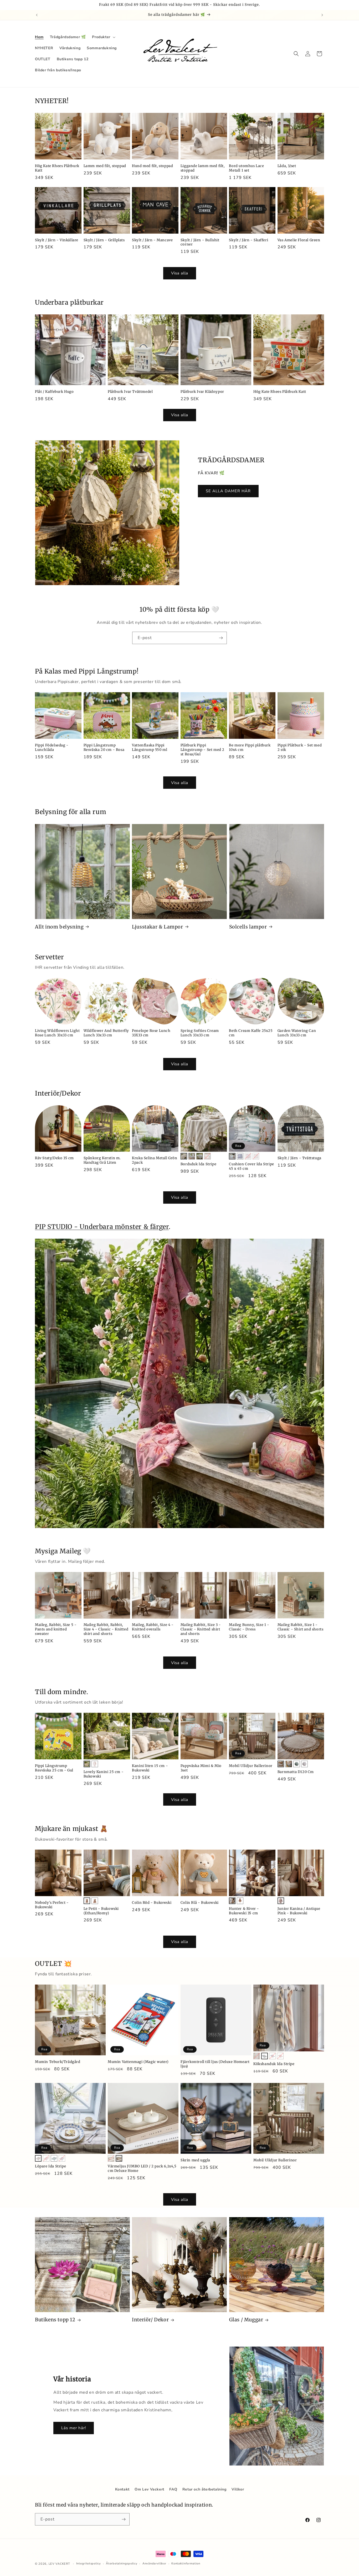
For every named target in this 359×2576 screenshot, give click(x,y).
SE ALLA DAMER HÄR (228, 491)
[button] (103, 37)
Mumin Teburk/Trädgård (58, 2062)
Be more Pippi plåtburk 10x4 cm (250, 747)
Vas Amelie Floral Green (299, 240)
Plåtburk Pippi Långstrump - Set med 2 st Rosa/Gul (202, 750)
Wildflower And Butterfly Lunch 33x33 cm (106, 1033)
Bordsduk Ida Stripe (198, 1164)
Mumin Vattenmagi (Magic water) (138, 2062)
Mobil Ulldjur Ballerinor (251, 1766)
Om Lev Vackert (149, 2489)
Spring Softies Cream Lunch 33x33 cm (200, 1033)
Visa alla (180, 273)
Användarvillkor (154, 2564)
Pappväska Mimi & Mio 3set (201, 1768)
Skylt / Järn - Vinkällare (57, 240)
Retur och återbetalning (204, 2489)
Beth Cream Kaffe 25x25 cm (251, 1033)
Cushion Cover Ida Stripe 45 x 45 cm (251, 1167)
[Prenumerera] (221, 638)
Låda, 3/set (287, 166)
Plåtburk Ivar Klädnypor (202, 392)
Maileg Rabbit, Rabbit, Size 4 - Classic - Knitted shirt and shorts (106, 1630)
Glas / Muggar (246, 2320)
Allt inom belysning (59, 927)
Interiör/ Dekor (150, 2320)
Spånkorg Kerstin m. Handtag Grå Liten (102, 1161)
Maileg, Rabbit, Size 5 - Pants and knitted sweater (56, 1630)
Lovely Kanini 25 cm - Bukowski (104, 1774)
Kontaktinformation (186, 2564)
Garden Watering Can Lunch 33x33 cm (297, 1033)
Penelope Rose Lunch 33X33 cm (151, 1033)
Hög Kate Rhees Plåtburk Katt (57, 168)
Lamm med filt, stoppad (105, 166)
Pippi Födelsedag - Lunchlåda (52, 747)
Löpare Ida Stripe (50, 2166)
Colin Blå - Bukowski (200, 1903)
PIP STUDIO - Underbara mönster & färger (102, 1227)
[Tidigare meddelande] (37, 15)
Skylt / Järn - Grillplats (104, 240)
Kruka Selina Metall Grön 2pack (155, 1161)
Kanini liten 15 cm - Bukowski (150, 1768)
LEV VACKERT (59, 2564)
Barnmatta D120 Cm (296, 1772)
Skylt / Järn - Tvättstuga (299, 1158)
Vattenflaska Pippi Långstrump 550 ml (150, 747)
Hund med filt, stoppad (152, 166)
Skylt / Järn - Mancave (152, 240)
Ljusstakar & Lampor (157, 927)
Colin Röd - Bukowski (152, 1903)
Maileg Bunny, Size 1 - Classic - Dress (249, 1627)
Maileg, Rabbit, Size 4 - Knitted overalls (153, 1627)
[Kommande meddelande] (322, 15)
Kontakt (122, 2489)
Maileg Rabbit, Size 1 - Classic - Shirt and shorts (301, 1627)
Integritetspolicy (89, 2564)
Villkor (238, 2489)
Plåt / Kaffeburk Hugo (54, 392)
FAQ (173, 2489)
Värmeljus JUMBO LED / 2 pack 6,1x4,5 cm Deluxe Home (142, 2169)
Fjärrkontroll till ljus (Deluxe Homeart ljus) (215, 2064)
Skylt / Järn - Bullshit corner (200, 242)
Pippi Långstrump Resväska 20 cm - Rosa (104, 747)
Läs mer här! (74, 2428)
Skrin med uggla (195, 2160)
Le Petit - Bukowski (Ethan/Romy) (101, 1911)
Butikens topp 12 (55, 2320)
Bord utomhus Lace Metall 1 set (246, 168)
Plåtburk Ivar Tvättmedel (130, 392)
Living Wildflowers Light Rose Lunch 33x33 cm (57, 1033)
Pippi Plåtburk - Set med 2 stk (300, 747)
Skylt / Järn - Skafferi (248, 240)
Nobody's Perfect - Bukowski (52, 1905)
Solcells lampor (248, 927)
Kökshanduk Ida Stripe (274, 2064)
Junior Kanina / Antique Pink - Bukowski (299, 1911)
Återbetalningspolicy (122, 2564)
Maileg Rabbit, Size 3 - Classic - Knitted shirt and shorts (201, 1630)
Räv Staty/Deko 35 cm (54, 1158)
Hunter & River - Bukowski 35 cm (244, 1911)
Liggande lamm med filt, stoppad (203, 168)
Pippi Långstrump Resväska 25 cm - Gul (54, 1768)
